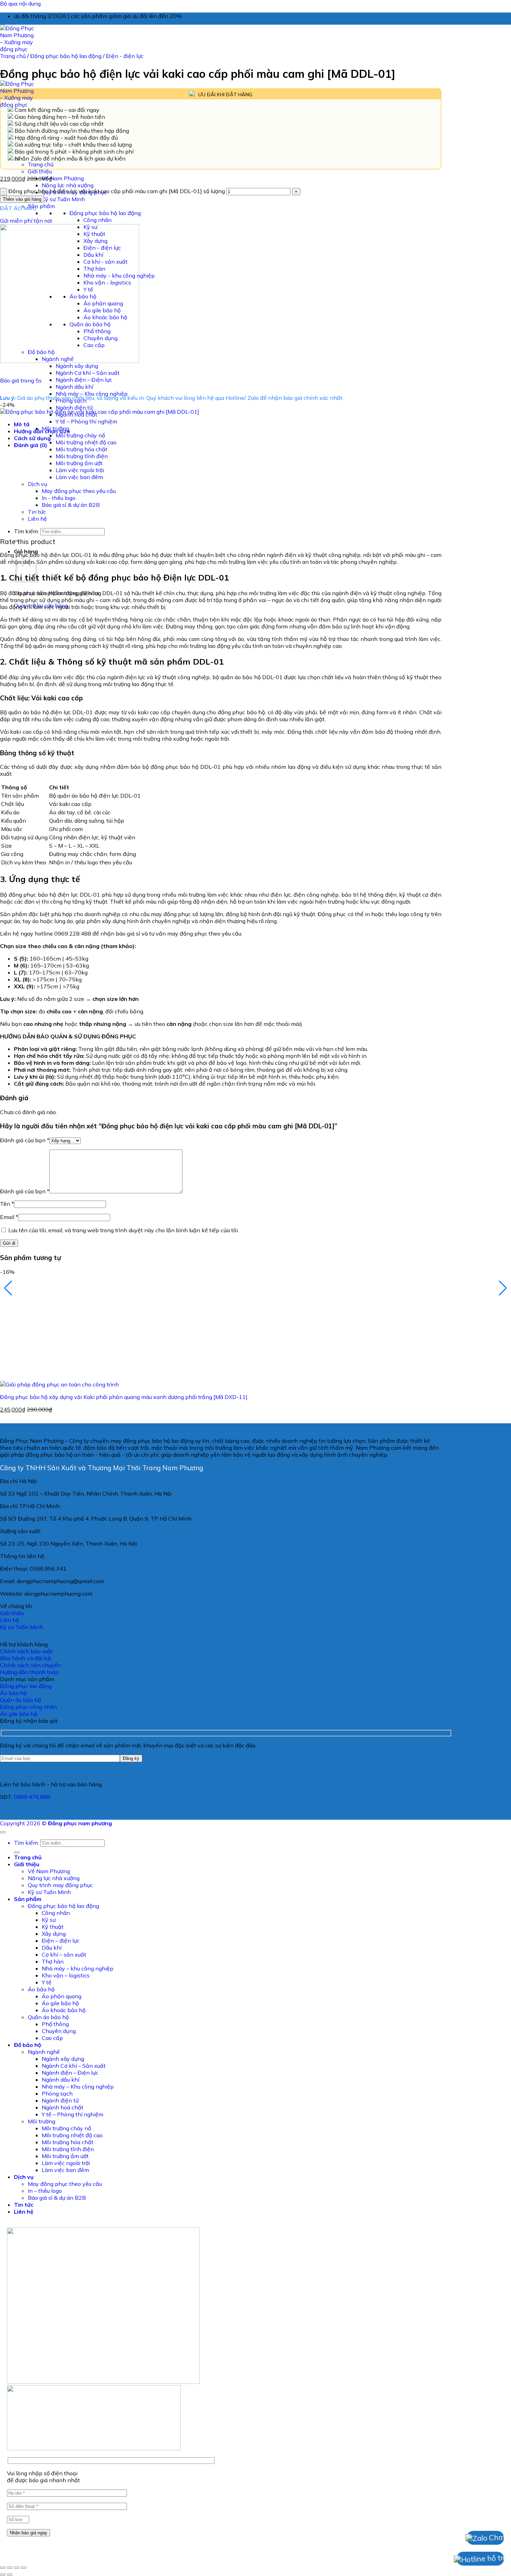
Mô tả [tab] (22, 424)
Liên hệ (37, 519)
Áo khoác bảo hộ (64, 2531)
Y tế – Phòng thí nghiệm (86, 421)
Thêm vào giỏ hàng (22, 199)
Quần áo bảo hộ (48, 2538)
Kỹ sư (49, 2441)
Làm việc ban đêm (79, 477)
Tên (7, 1204)
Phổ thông (55, 2545)
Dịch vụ (38, 484)
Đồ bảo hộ (27, 2566)
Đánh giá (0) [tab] (31, 445)
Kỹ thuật (53, 2448)
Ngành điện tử (74, 408)
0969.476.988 (32, 2318)
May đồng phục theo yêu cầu (79, 491)
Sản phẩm (41, 206)
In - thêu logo (59, 498)
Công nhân (98, 220)
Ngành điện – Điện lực (84, 380)
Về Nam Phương (63, 178)
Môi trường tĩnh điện (82, 456)
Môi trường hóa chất (82, 449)
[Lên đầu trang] (3, 2353)
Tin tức (37, 512)
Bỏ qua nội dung (20, 3)
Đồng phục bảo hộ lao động (105, 213)
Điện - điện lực (125, 56)
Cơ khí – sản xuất (64, 2476)
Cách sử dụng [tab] (32, 438)
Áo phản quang (62, 2517)
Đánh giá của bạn (25, 1140)
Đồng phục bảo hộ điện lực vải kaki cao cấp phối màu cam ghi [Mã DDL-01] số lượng (117, 191)
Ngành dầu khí (74, 387)
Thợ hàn (53, 2483)
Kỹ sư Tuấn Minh (63, 199)
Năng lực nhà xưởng (68, 185)
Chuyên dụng (59, 2552)
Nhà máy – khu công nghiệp (78, 2489)
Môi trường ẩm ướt (79, 463)
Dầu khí (52, 2469)
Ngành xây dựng (77, 366)
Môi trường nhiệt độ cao (86, 442)
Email (9, 1217)
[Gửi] (17, 2373)
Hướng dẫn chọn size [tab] (42, 431)
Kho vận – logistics (66, 2496)
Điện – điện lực (61, 2462)
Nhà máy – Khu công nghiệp (92, 394)
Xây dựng (54, 2455)
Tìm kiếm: (26, 531)
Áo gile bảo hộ (60, 2524)
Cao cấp (52, 2559)
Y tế (47, 2503)
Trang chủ (41, 164)
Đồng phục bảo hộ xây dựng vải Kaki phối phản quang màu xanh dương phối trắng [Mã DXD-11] (124, 1397)
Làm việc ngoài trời (80, 470)
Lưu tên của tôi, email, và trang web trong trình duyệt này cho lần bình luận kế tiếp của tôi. (124, 1230)
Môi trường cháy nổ (80, 435)
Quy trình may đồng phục (60, 2406)
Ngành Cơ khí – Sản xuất (88, 373)
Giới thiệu (40, 171)
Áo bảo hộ (41, 2510)
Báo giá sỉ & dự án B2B (71, 505)
